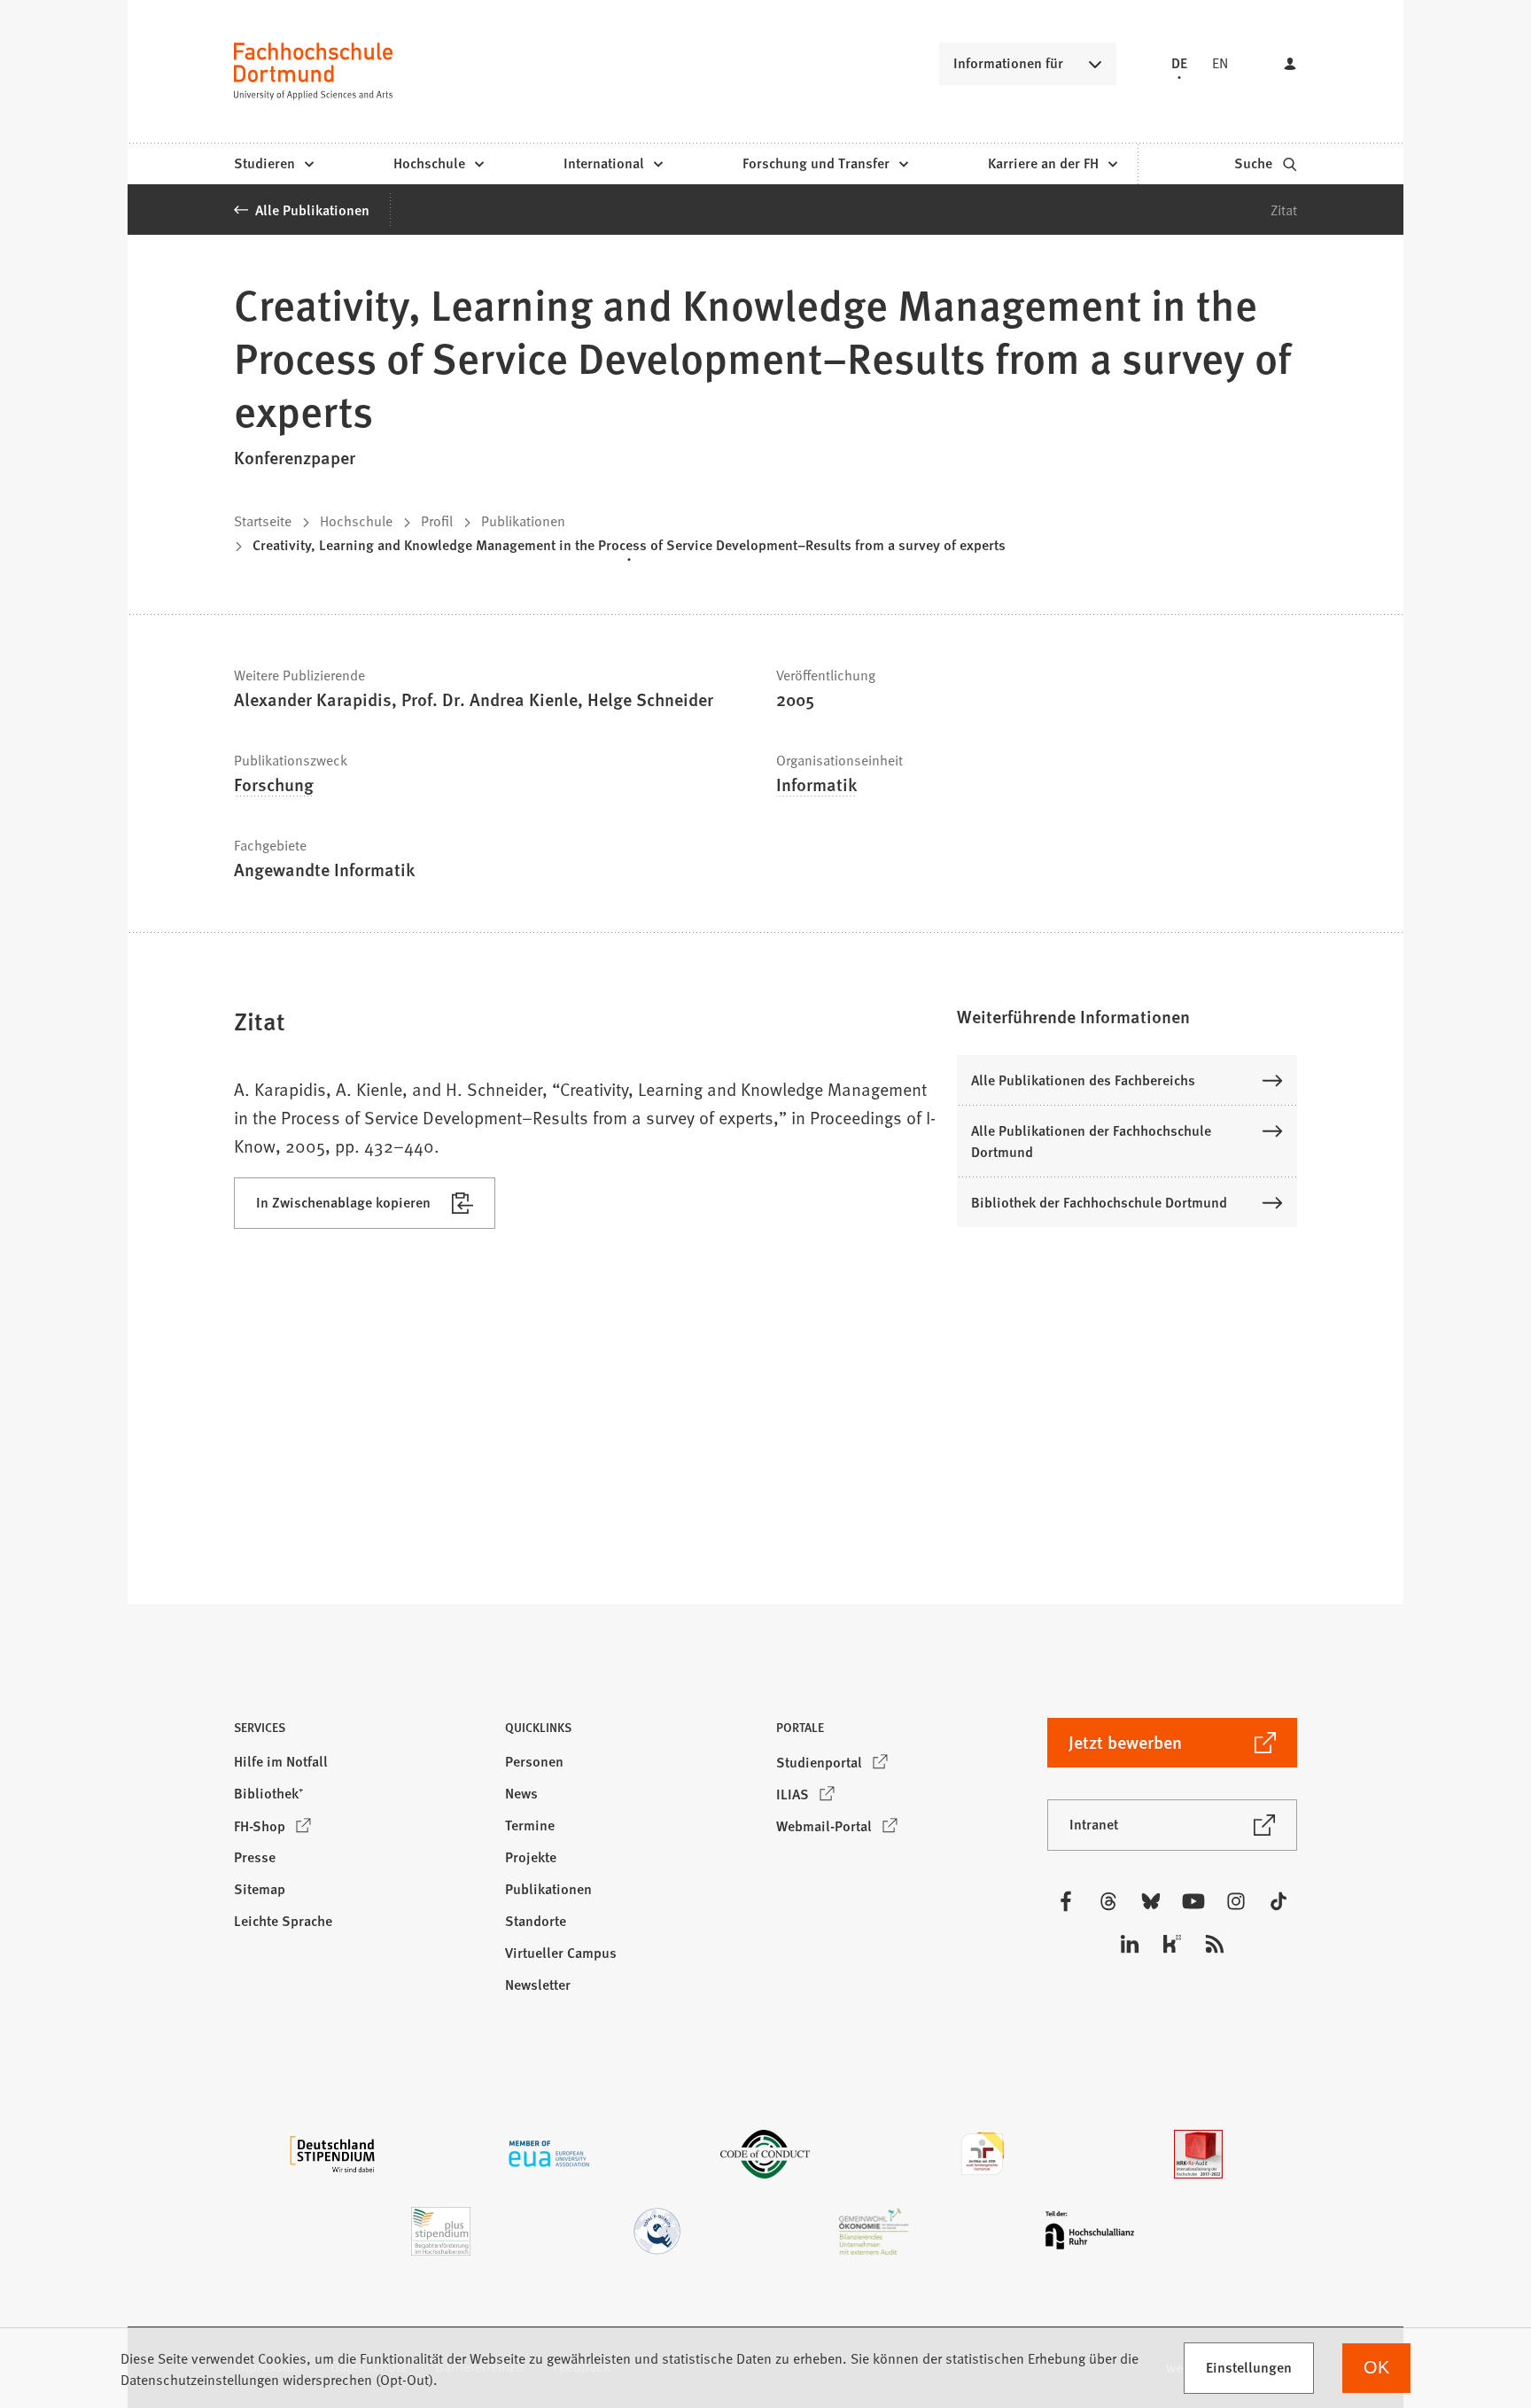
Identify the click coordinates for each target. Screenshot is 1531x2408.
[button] (1127, 1016)
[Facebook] (1066, 1901)
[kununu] (1172, 1944)
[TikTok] (1278, 1901)
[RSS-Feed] (1215, 1944)
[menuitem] (273, 164)
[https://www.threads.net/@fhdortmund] (1108, 1901)
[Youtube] (1193, 1901)
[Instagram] (1236, 1901)
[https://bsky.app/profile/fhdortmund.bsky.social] (1151, 1901)
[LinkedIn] (1130, 1944)
